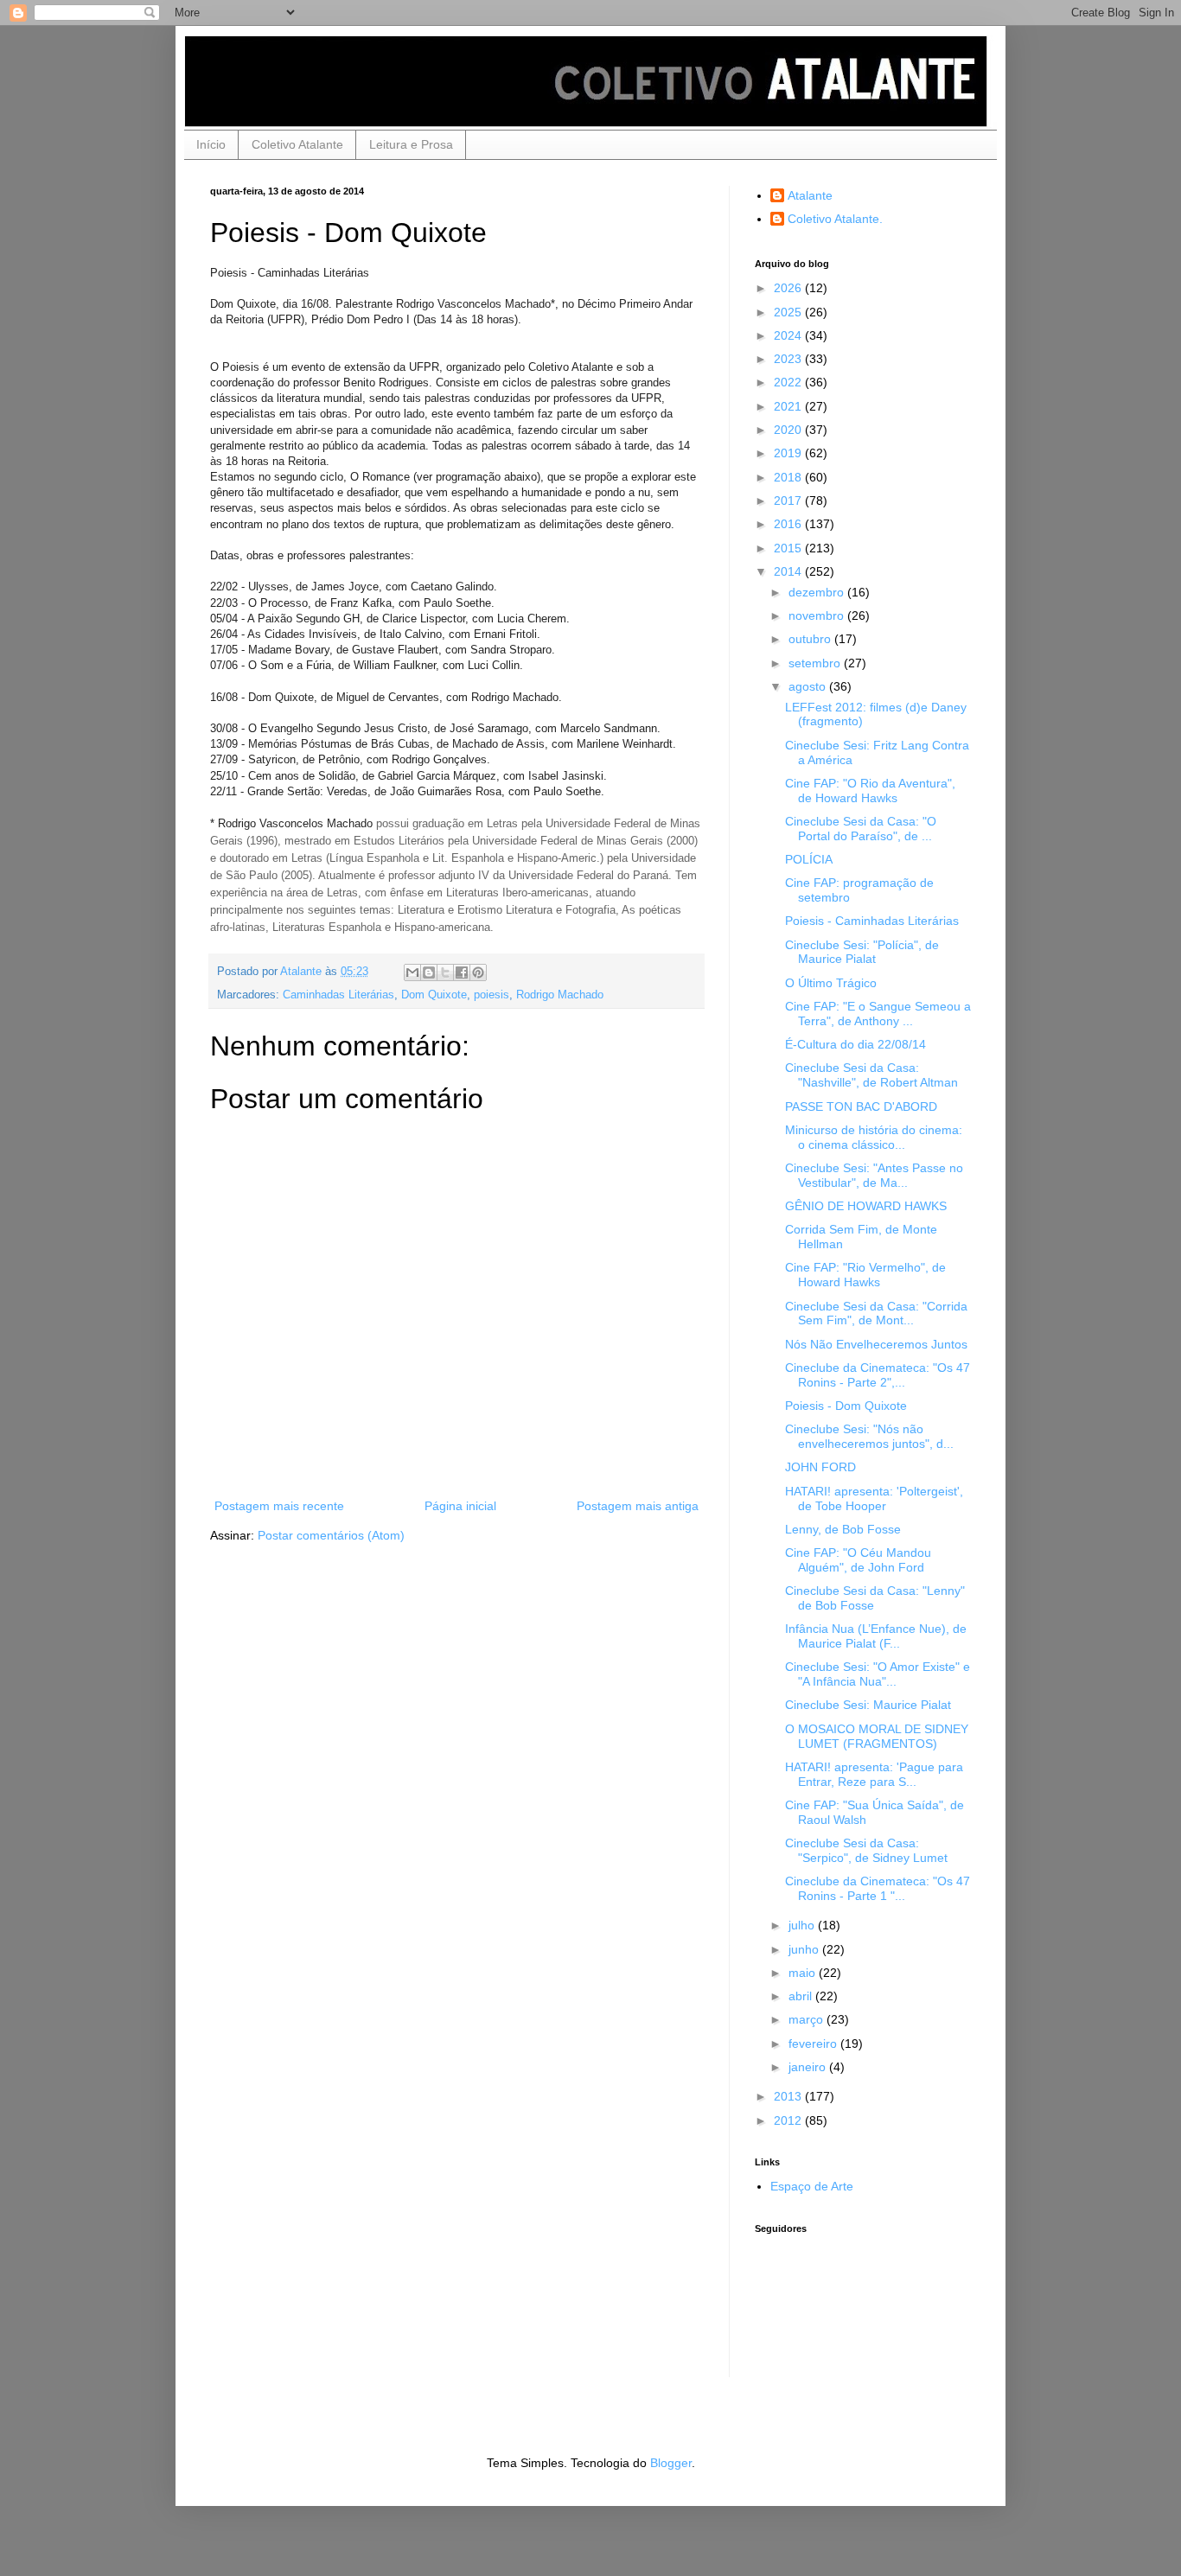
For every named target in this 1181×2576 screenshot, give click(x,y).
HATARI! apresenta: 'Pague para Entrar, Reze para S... (874, 1774)
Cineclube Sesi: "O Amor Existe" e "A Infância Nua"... (878, 1674)
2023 (789, 359)
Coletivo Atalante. (835, 219)
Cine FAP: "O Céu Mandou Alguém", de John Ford (858, 1560)
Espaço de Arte (812, 2186)
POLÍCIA (809, 859)
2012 (789, 2120)
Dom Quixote (434, 995)
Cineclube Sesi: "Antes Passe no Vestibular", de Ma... (874, 1175)
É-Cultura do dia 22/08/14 (855, 1044)
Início (211, 144)
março (808, 2019)
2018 (789, 477)
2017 (789, 501)
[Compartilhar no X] (445, 972)
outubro (811, 639)
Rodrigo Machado (560, 995)
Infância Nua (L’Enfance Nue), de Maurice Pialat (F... (876, 1636)
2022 (789, 382)
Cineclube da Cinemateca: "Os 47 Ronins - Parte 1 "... (878, 1888)
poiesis (492, 995)
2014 (789, 571)
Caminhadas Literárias (338, 995)
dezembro (818, 592)
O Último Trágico (831, 983)
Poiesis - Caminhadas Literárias (872, 921)
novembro (818, 615)
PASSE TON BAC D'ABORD (861, 1106)
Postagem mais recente (279, 1506)
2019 (789, 453)
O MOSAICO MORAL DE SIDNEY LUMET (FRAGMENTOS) (877, 1736)
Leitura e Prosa (411, 144)
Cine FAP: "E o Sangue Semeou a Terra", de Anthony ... (878, 1014)
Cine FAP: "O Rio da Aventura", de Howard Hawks (870, 791)
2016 (789, 524)
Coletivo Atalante (297, 144)
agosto (809, 686)
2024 (789, 335)
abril (802, 1996)
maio (804, 1973)
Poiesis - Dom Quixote (846, 1406)
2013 (789, 2096)
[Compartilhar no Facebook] (462, 972)
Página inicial (460, 1506)
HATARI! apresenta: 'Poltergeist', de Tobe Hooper (874, 1498)
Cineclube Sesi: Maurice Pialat (868, 1705)
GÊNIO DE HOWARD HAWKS (866, 1206)
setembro (816, 663)
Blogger (671, 2463)
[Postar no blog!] (429, 972)
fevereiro (814, 2044)
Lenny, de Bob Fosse (843, 1529)
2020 (789, 430)
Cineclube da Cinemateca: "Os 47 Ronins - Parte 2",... (878, 1375)
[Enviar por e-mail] (412, 972)
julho (803, 1925)
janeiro (809, 2067)
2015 (789, 548)
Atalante (810, 195)
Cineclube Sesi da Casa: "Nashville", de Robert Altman (871, 1075)
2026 (789, 288)
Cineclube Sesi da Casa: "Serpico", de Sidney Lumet (866, 1850)
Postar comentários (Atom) (331, 1535)
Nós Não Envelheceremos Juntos (876, 1344)
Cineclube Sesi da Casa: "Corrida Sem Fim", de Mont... (876, 1314)
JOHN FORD (820, 1467)
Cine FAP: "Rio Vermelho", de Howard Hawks (865, 1275)
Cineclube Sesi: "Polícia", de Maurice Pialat (862, 952)
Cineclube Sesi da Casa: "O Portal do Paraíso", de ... (861, 829)
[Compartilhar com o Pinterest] (478, 972)
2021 (789, 406)
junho (805, 1949)
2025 (789, 312)
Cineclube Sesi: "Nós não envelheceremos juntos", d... (869, 1436)
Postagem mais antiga (638, 1506)
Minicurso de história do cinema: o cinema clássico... (874, 1137)
